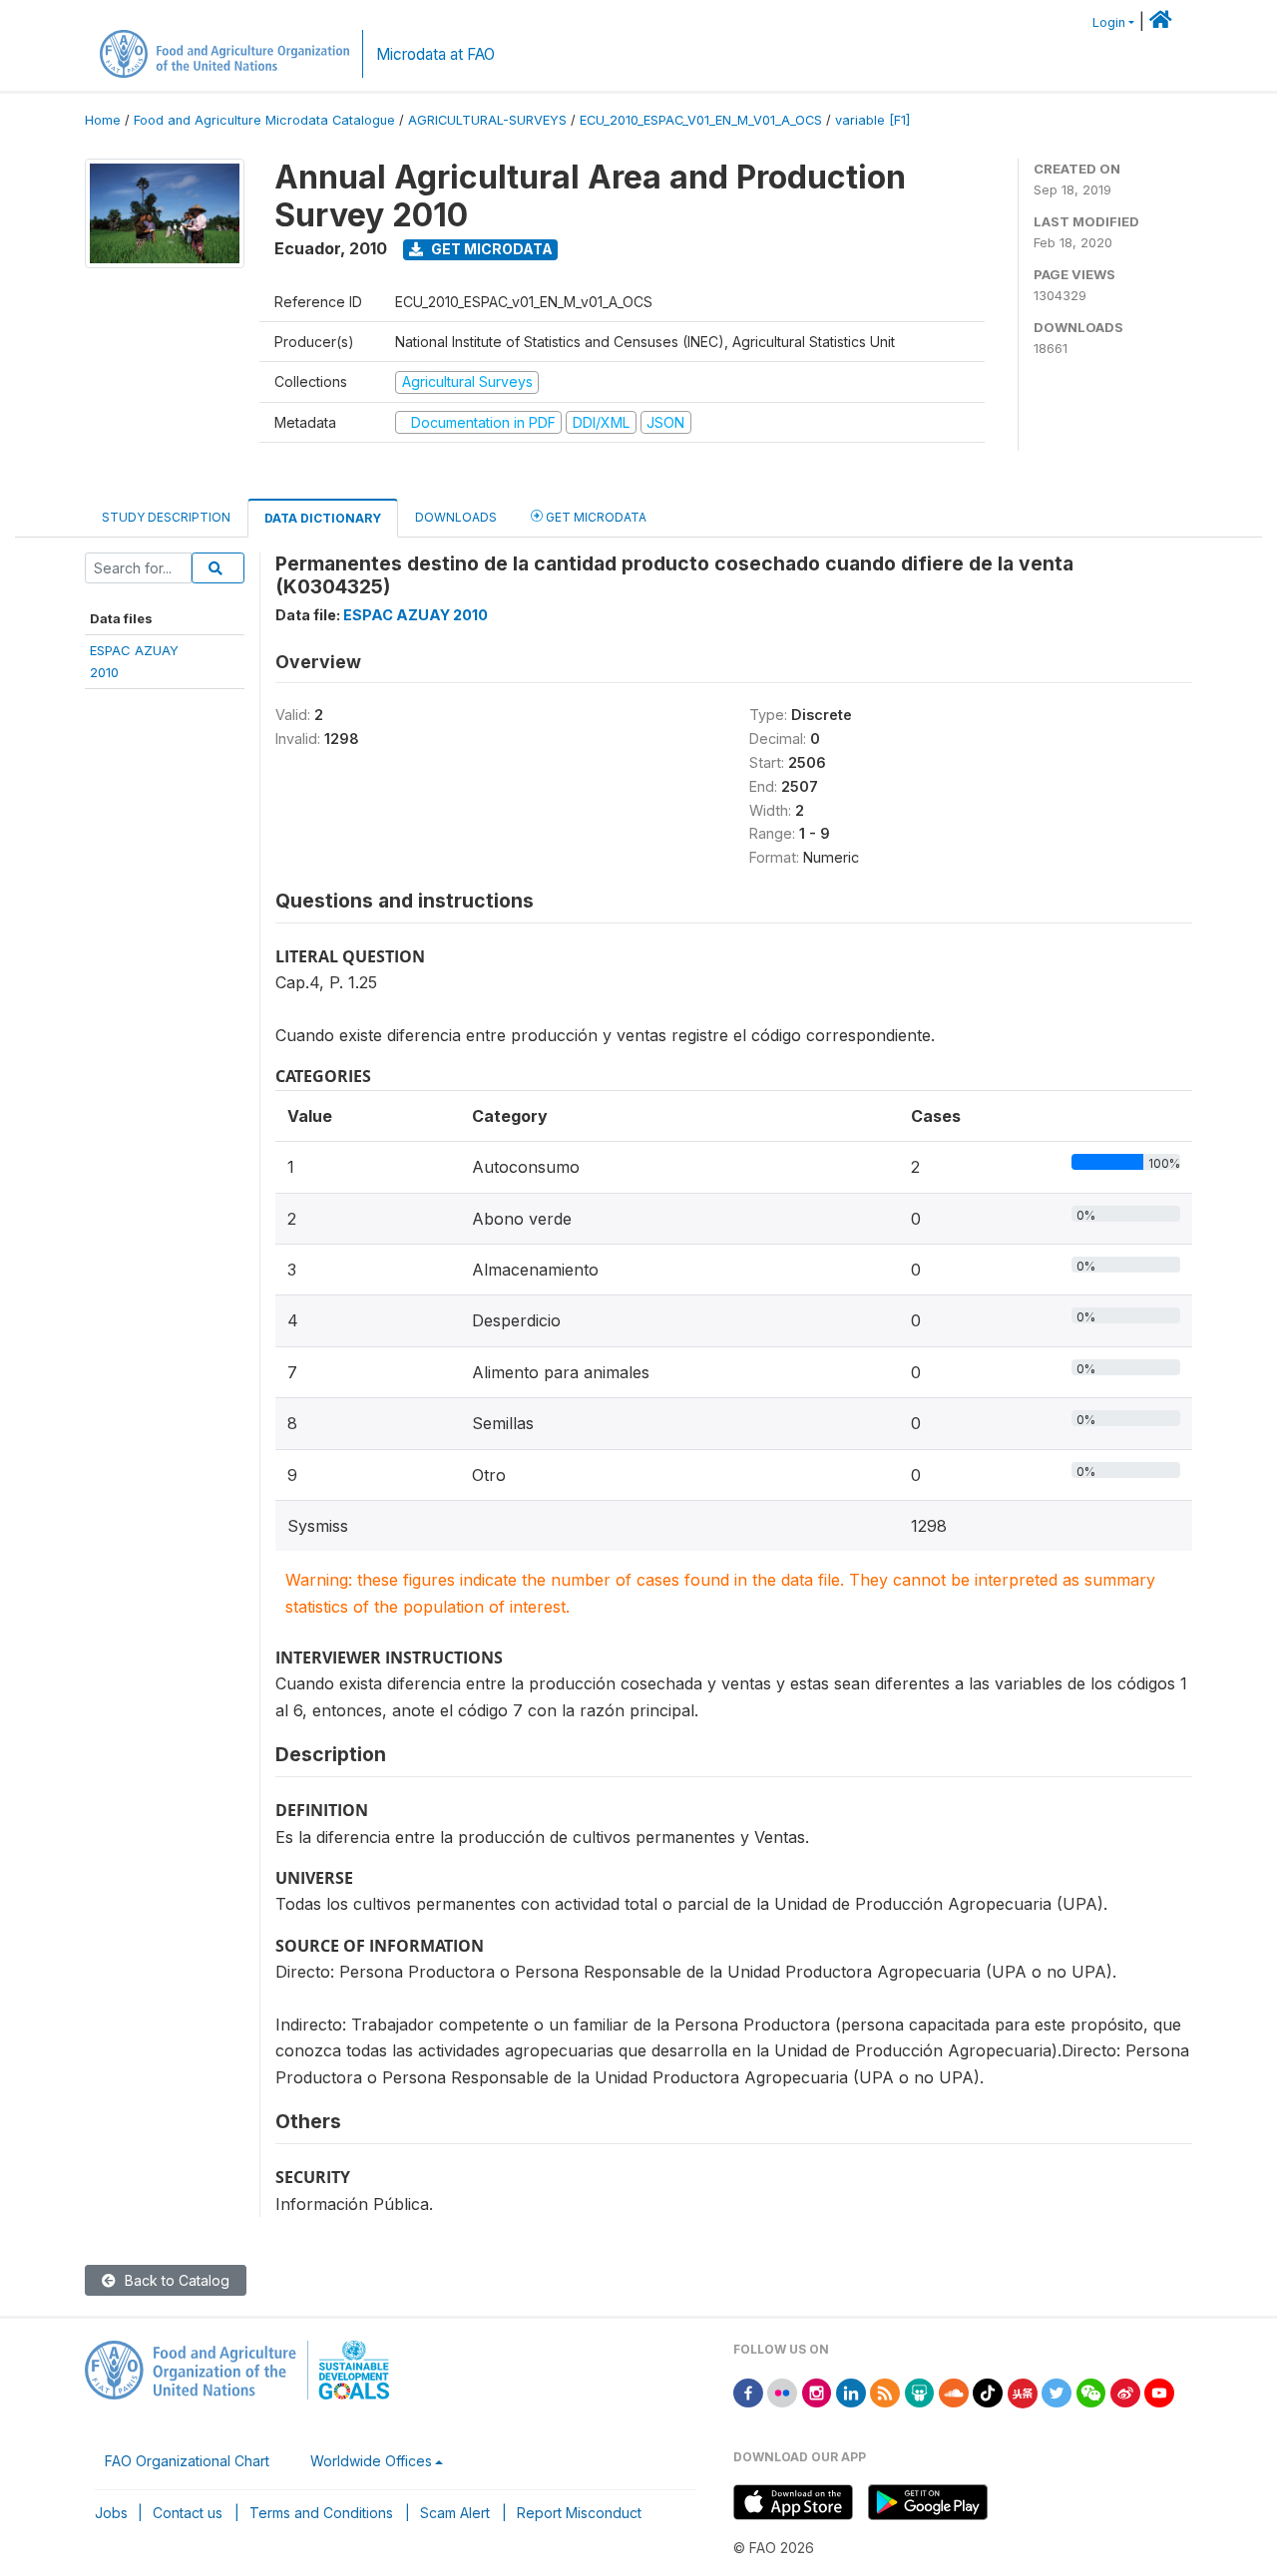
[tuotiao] (1023, 2391)
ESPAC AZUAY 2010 (416, 615)
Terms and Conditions (321, 2513)
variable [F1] (872, 120)
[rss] (885, 2391)
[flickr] (782, 2391)
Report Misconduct (579, 2513)
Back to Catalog (175, 2280)
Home (103, 120)
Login (1109, 22)
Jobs (111, 2513)
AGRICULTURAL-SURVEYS (487, 120)
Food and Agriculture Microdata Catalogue (264, 120)
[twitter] (1057, 2391)
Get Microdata (490, 249)
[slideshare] (920, 2391)
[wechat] (1091, 2391)
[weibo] (1125, 2391)
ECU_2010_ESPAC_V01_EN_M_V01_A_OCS (701, 120)
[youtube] (1159, 2391)
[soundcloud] (954, 2391)
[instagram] (817, 2391)
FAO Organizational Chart (187, 2461)
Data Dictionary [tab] (323, 518)
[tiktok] (988, 2391)
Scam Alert (455, 2513)
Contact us (188, 2513)
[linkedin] (851, 2391)
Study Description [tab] (166, 517)
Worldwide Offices (371, 2461)
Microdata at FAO (435, 54)
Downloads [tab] (456, 517)
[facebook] (748, 2391)
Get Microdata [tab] (595, 517)
